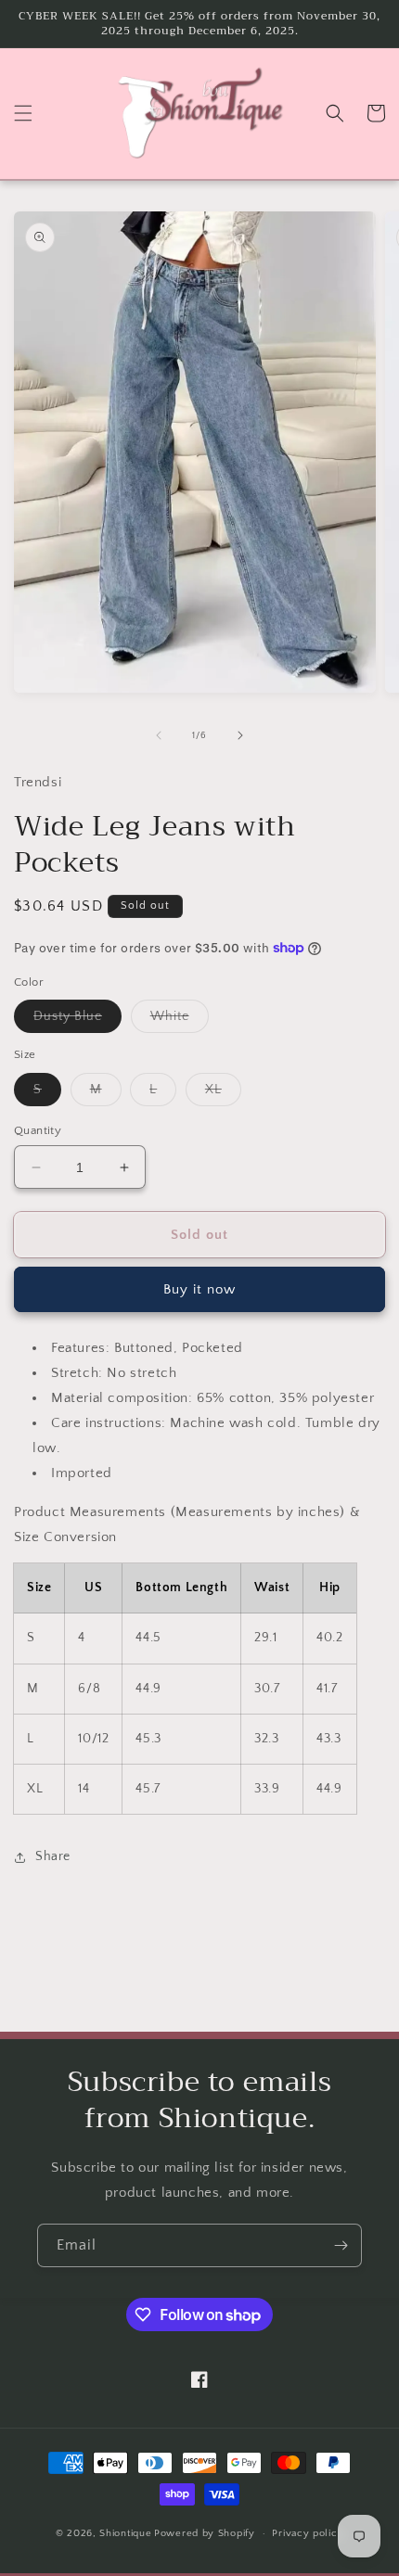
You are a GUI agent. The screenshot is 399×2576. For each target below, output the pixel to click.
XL (223, 1094)
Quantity (38, 1130)
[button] (23, 113)
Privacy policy (308, 2533)
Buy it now (199, 1289)
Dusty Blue (77, 1020)
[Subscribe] (341, 2245)
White (180, 1020)
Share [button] (53, 1856)
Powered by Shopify (205, 2533)
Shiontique (125, 2533)
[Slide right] (240, 735)
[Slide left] (159, 735)
